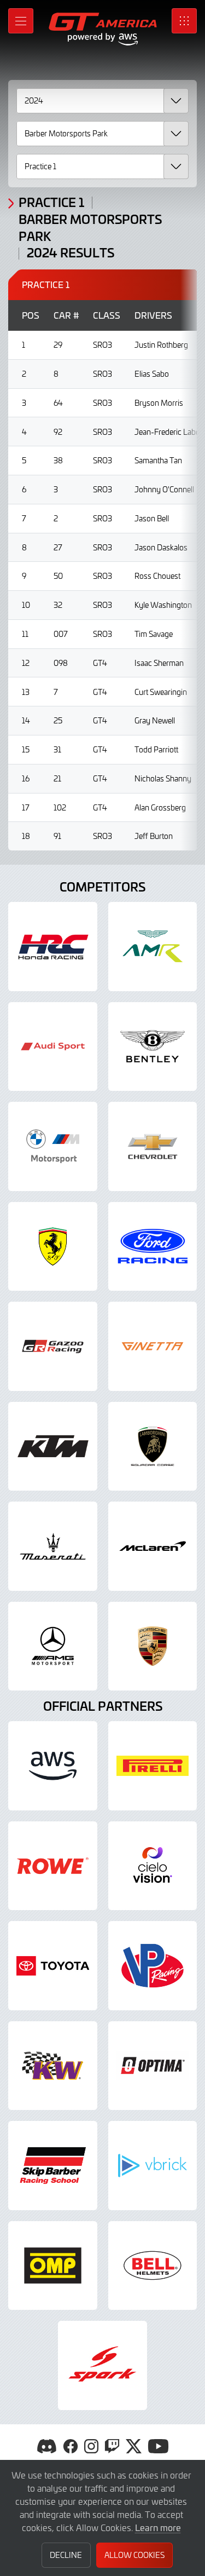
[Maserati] (53, 1546)
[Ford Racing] (153, 1247)
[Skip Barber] (53, 2166)
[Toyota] (53, 1966)
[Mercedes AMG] (53, 1646)
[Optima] (153, 2066)
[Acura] (53, 947)
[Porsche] (153, 1646)
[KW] (53, 2066)
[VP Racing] (153, 1966)
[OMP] (53, 2266)
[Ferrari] (53, 1247)
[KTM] (53, 1447)
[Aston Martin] (153, 947)
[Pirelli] (153, 1766)
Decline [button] (66, 2555)
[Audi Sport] (53, 1047)
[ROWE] (53, 1866)
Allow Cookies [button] (134, 2555)
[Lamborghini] (153, 1447)
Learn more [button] (158, 2527)
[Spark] (102, 2365)
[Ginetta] (153, 1346)
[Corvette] (153, 1146)
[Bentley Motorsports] (153, 1047)
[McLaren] (153, 1546)
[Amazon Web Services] (53, 1766)
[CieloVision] (153, 1866)
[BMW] (53, 1146)
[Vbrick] (153, 2166)
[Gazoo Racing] (53, 1346)
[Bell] (153, 2266)
